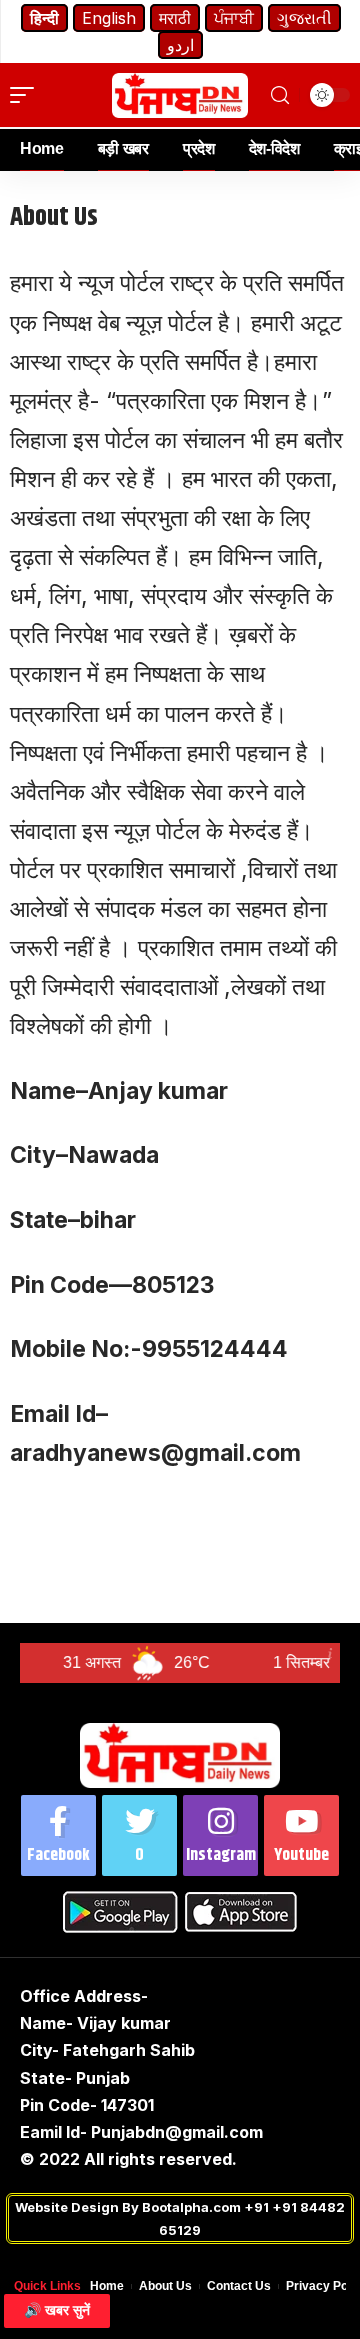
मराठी (175, 18)
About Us (165, 2286)
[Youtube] (301, 1835)
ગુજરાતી (304, 18)
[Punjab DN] (180, 95)
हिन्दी (44, 18)
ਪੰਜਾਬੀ (234, 18)
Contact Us (239, 2286)
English (109, 18)
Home (107, 2286)
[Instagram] (220, 1835)
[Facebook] (58, 1835)
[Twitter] (139, 1835)
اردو (180, 45)
